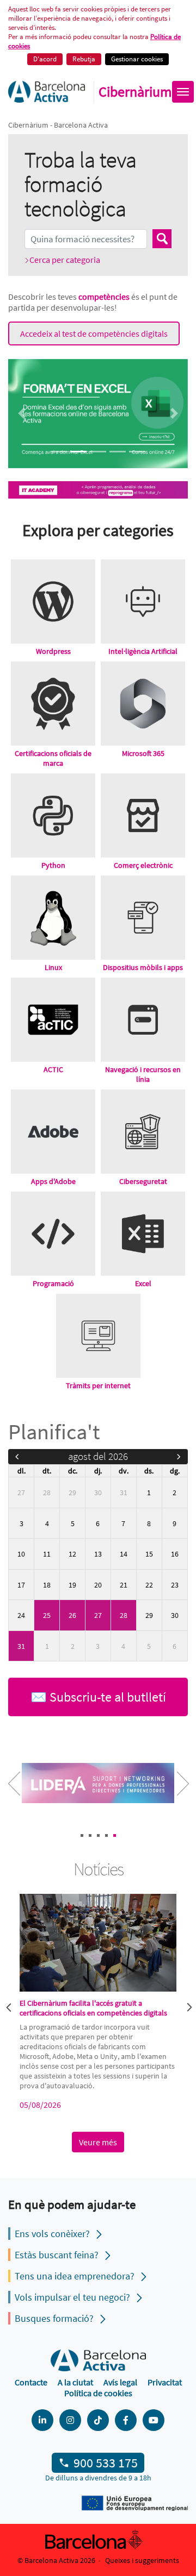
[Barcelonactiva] (47, 92)
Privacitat (165, 2382)
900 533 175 (106, 2463)
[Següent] (179, 1457)
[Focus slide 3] (98, 452)
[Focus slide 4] (118, 452)
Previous (8, 2006)
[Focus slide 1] (59, 452)
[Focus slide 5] (137, 452)
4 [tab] (106, 1835)
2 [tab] (90, 1835)
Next (174, 1791)
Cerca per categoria (65, 260)
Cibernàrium (135, 92)
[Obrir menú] (183, 92)
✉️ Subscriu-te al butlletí (98, 1697)
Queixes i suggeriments (142, 2560)
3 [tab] (98, 1835)
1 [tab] (82, 1835)
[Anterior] (17, 1457)
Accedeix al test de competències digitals (94, 333)
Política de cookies (98, 2393)
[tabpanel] (98, 1784)
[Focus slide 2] (78, 452)
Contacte (31, 2382)
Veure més (98, 2142)
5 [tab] (115, 1835)
